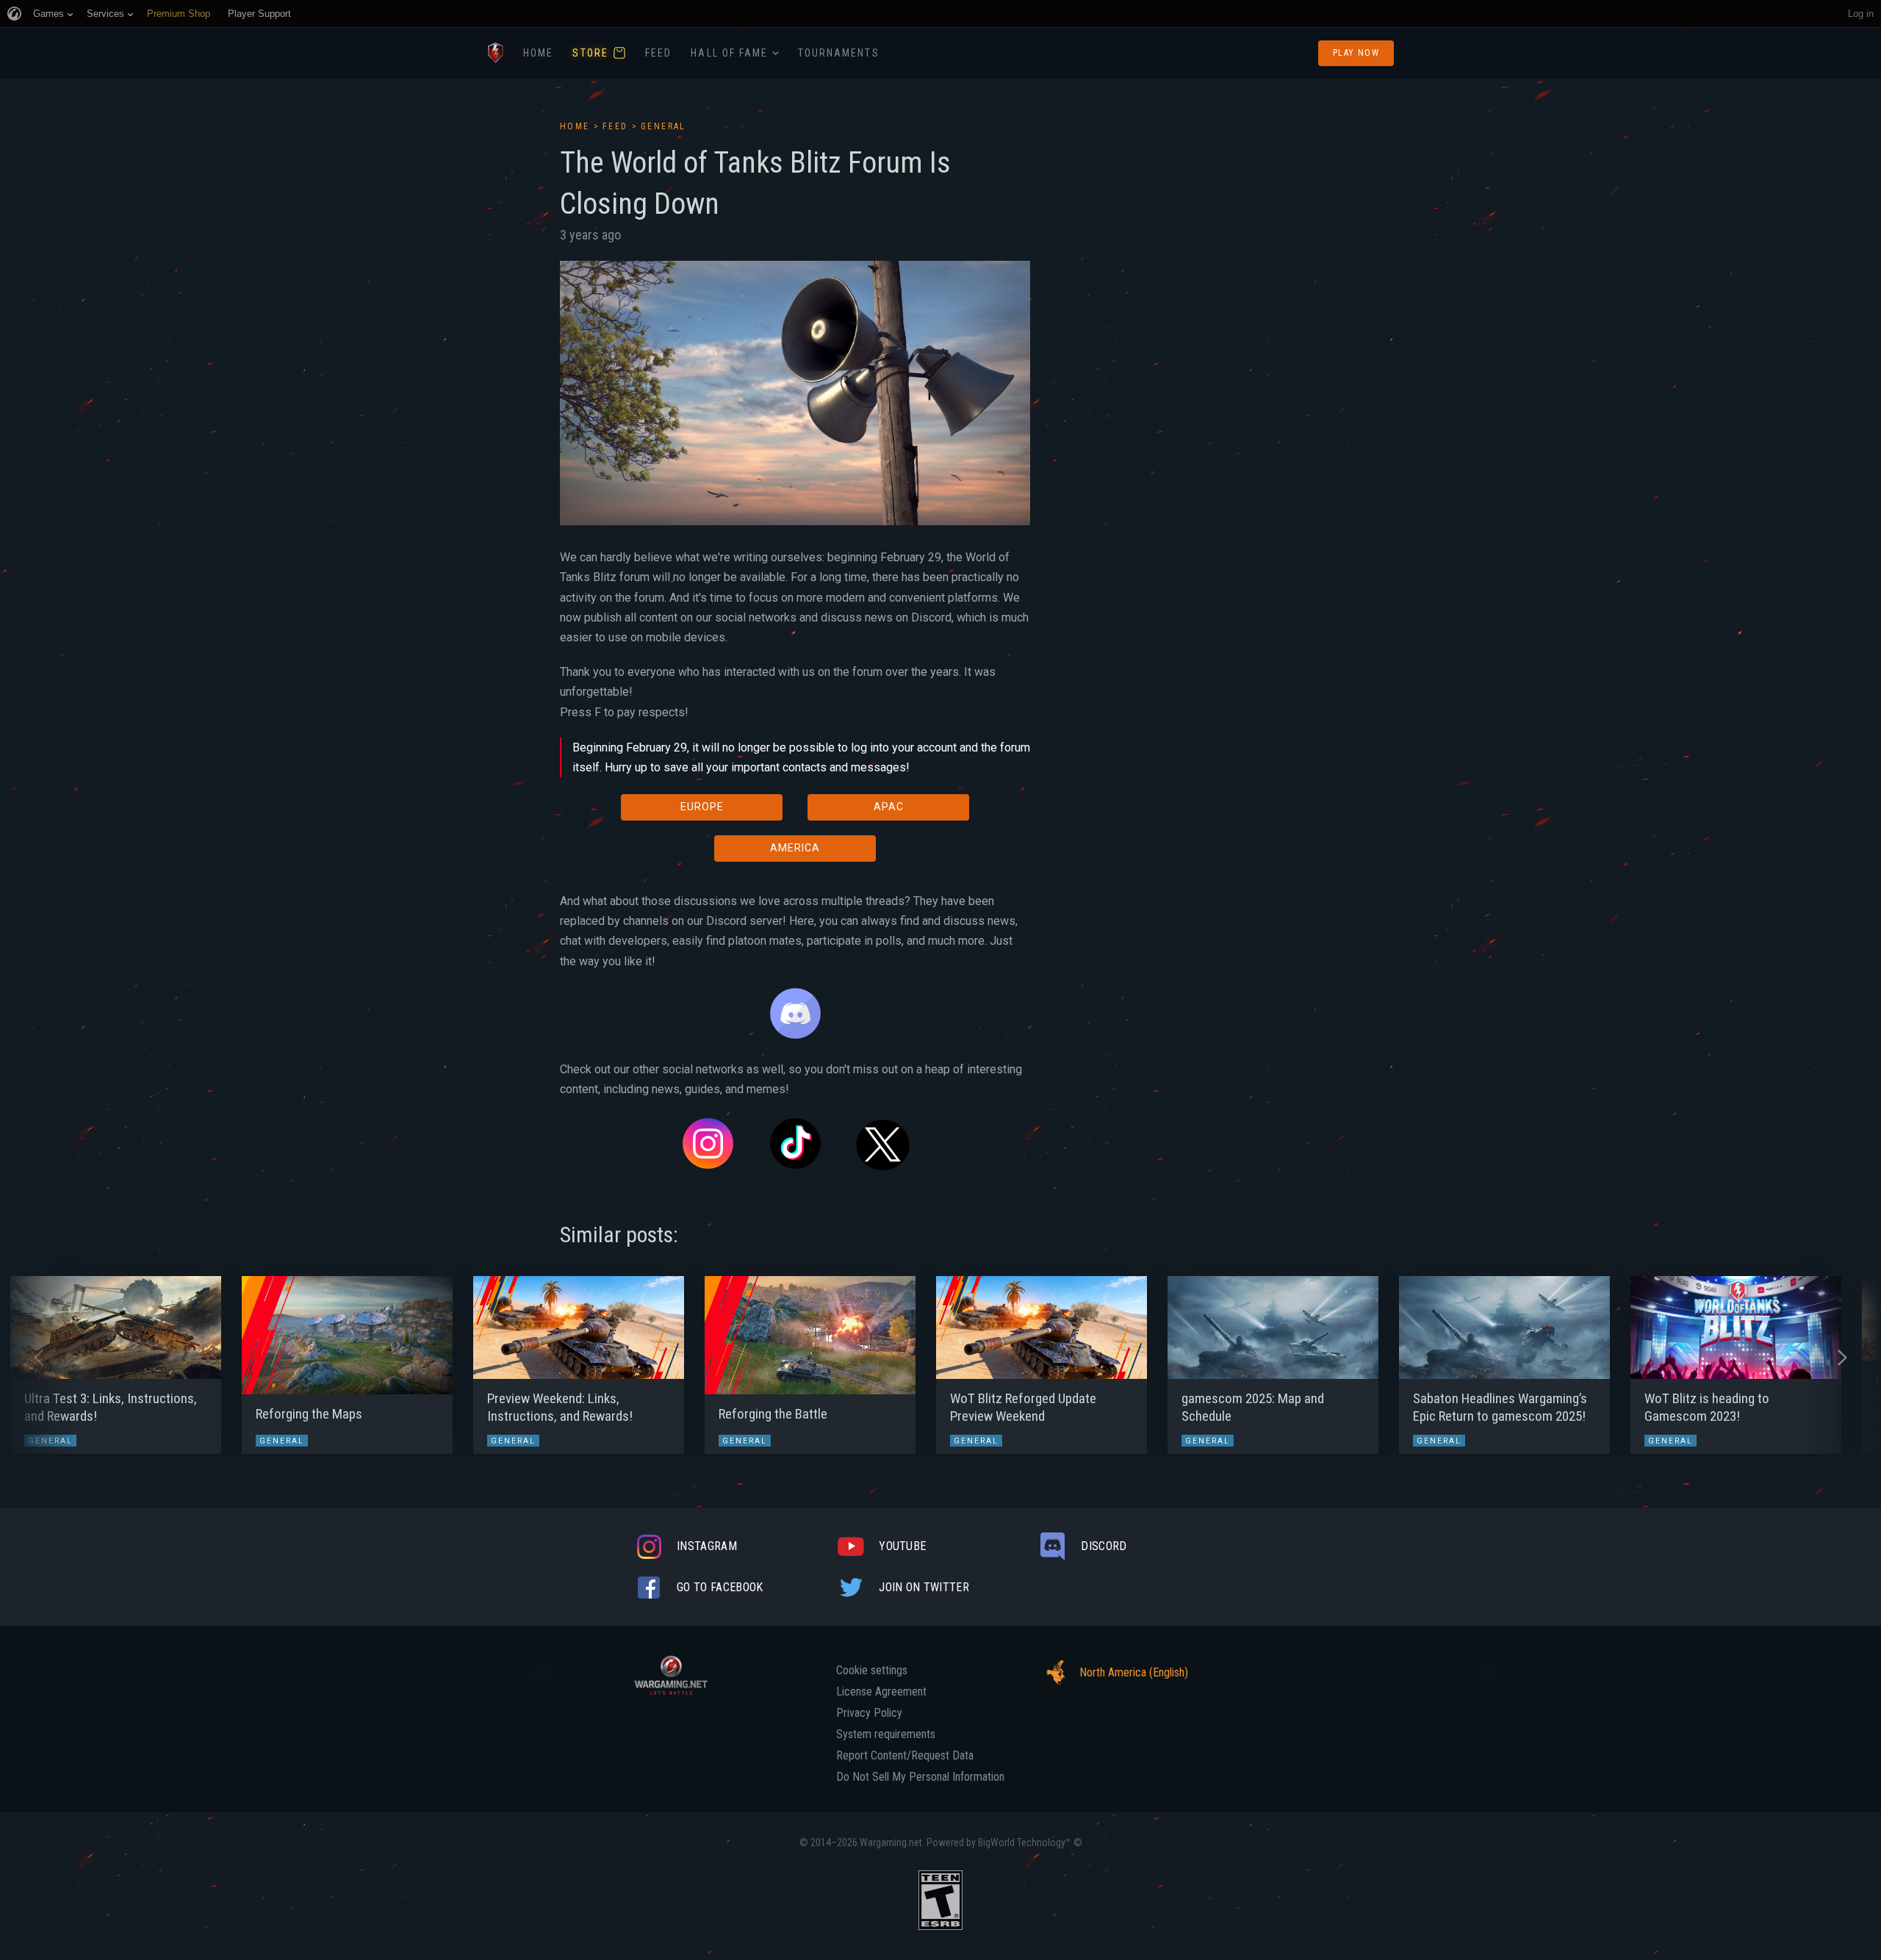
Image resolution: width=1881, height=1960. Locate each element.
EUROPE (702, 807)
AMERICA (795, 848)
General (663, 126)
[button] (39, 1358)
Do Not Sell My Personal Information (920, 1777)
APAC (889, 807)
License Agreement (881, 1692)
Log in (1861, 14)
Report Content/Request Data (905, 1756)
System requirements (886, 1734)
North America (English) (1134, 1672)
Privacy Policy (869, 1713)
